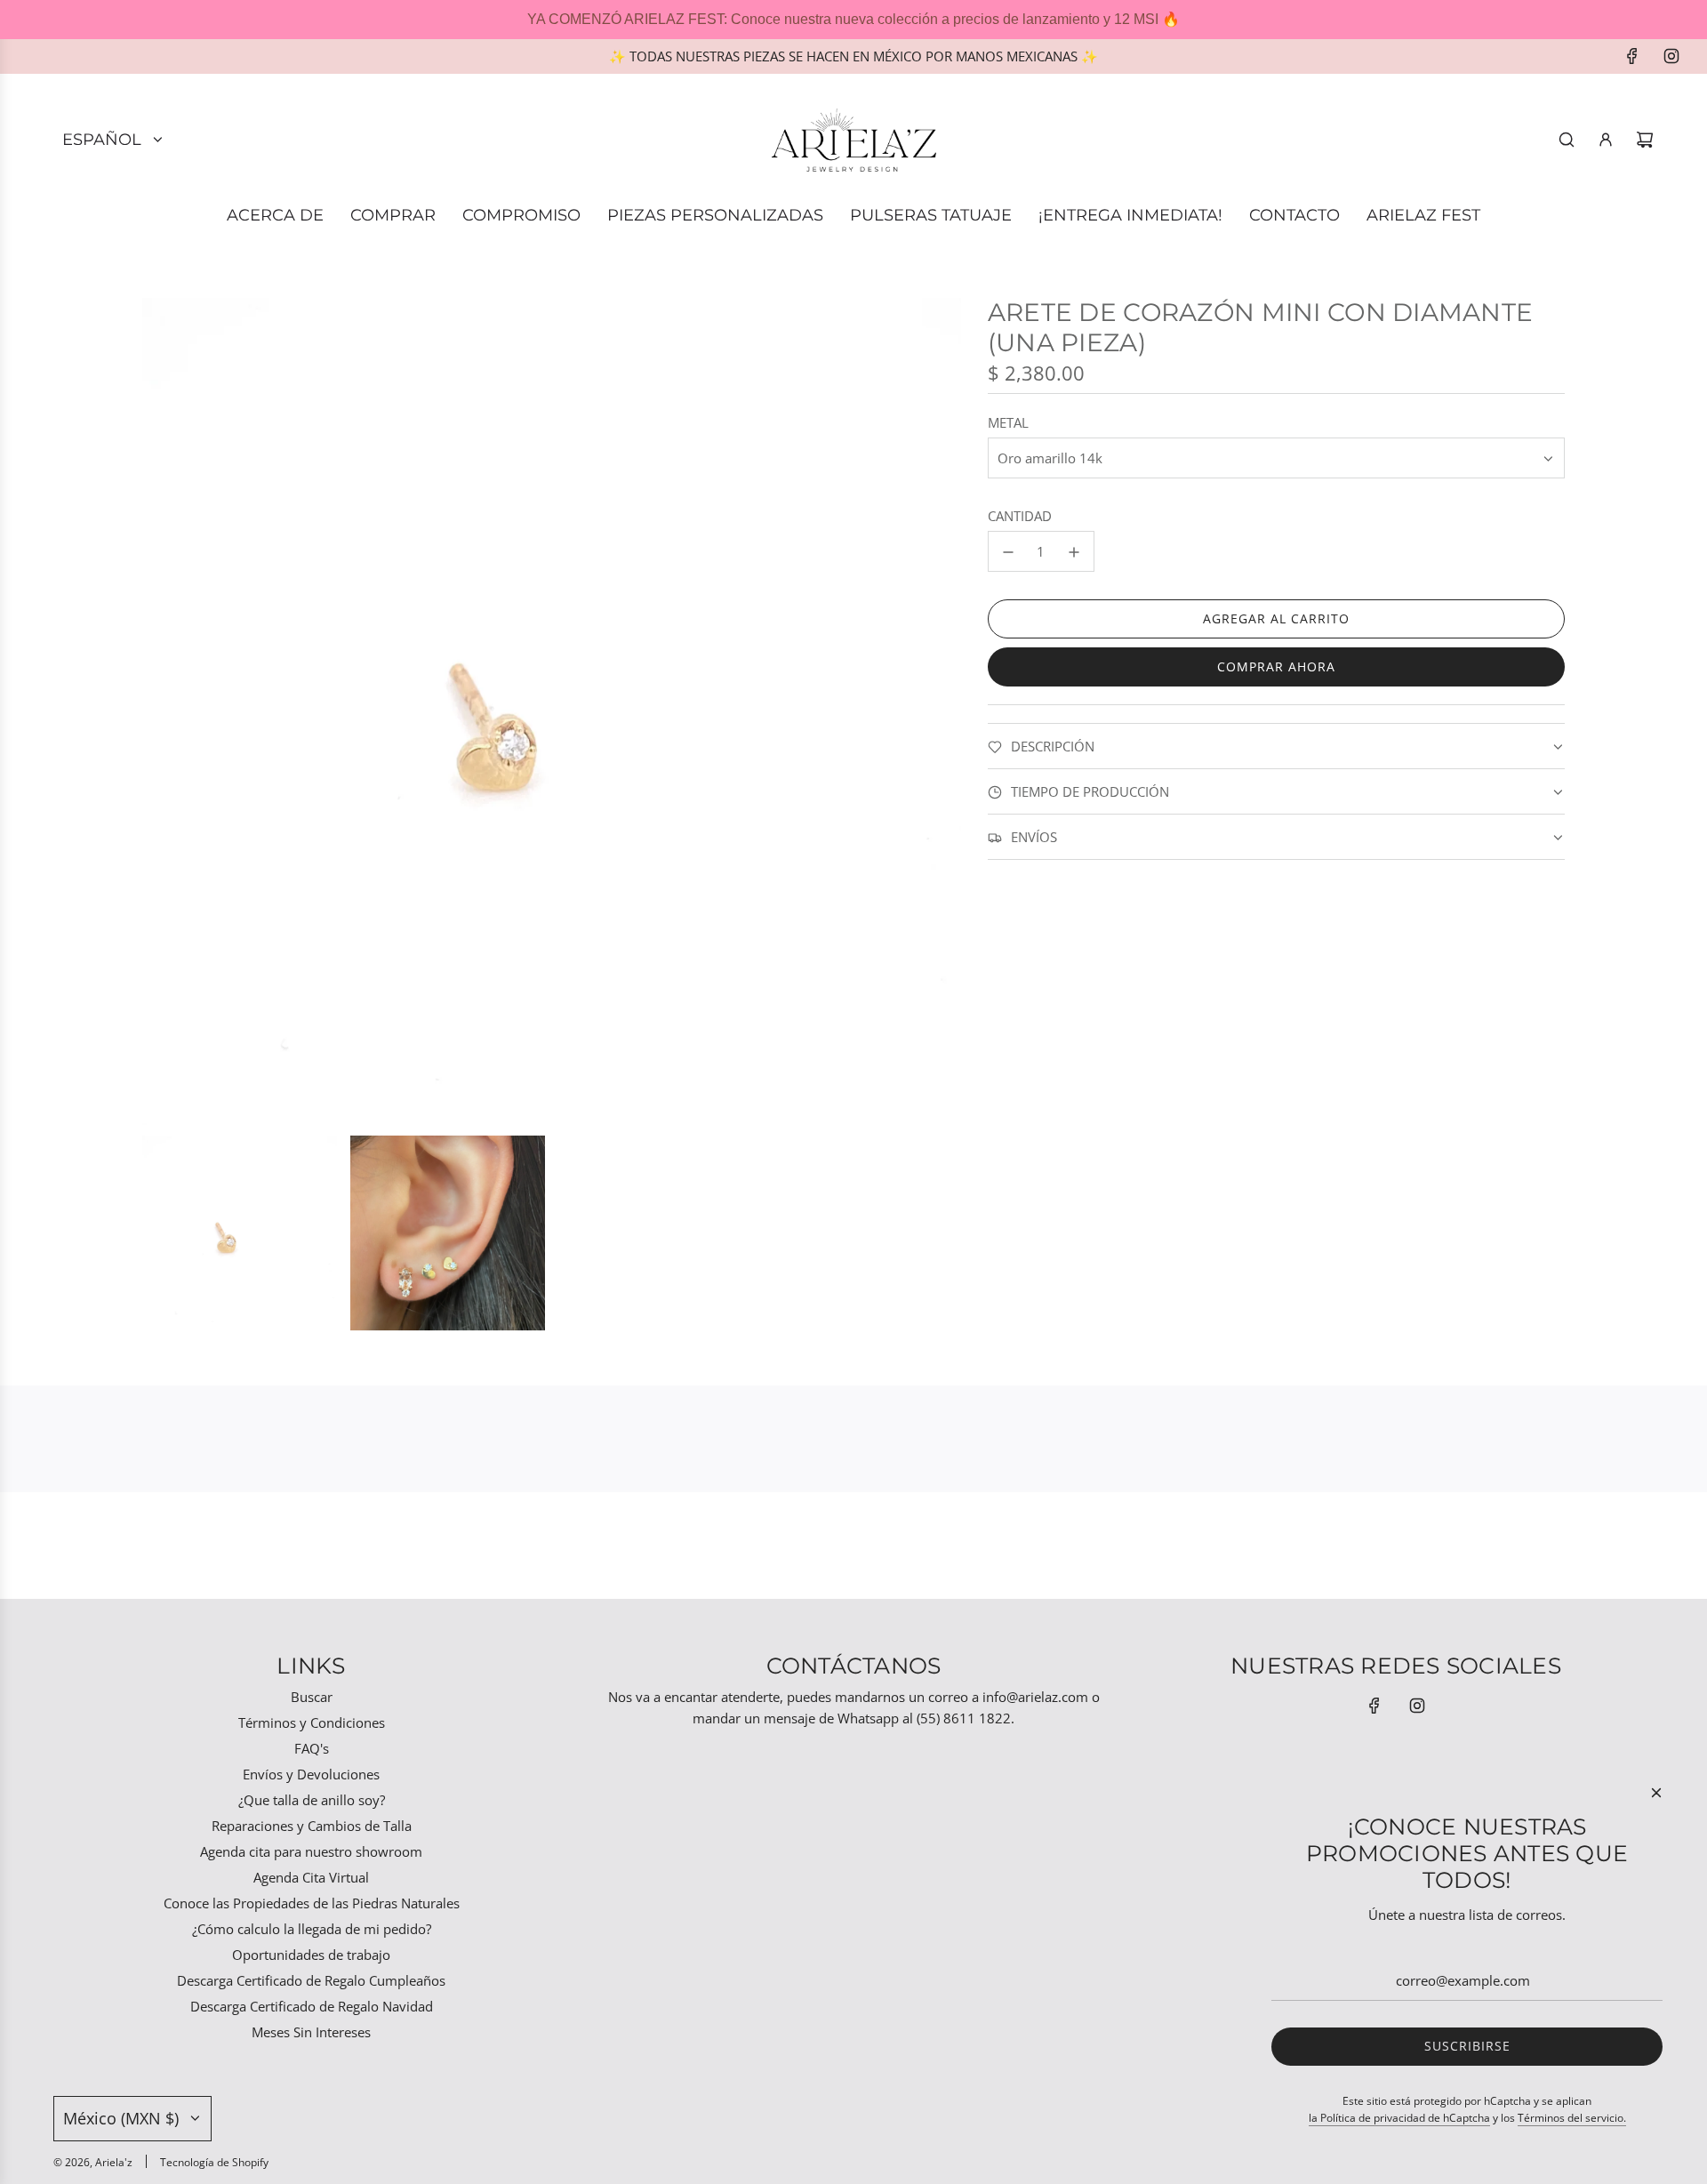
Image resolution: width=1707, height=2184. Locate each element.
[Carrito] (1645, 140)
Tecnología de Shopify (214, 2162)
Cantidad (1020, 517)
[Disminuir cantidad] (1008, 552)
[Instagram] (1671, 56)
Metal (1008, 423)
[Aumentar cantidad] (1074, 552)
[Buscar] (1567, 140)
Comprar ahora (1276, 667)
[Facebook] (1632, 56)
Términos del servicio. (1572, 2118)
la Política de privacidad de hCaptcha (1399, 2118)
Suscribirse (1467, 2046)
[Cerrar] (1656, 1793)
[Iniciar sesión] (1606, 140)
